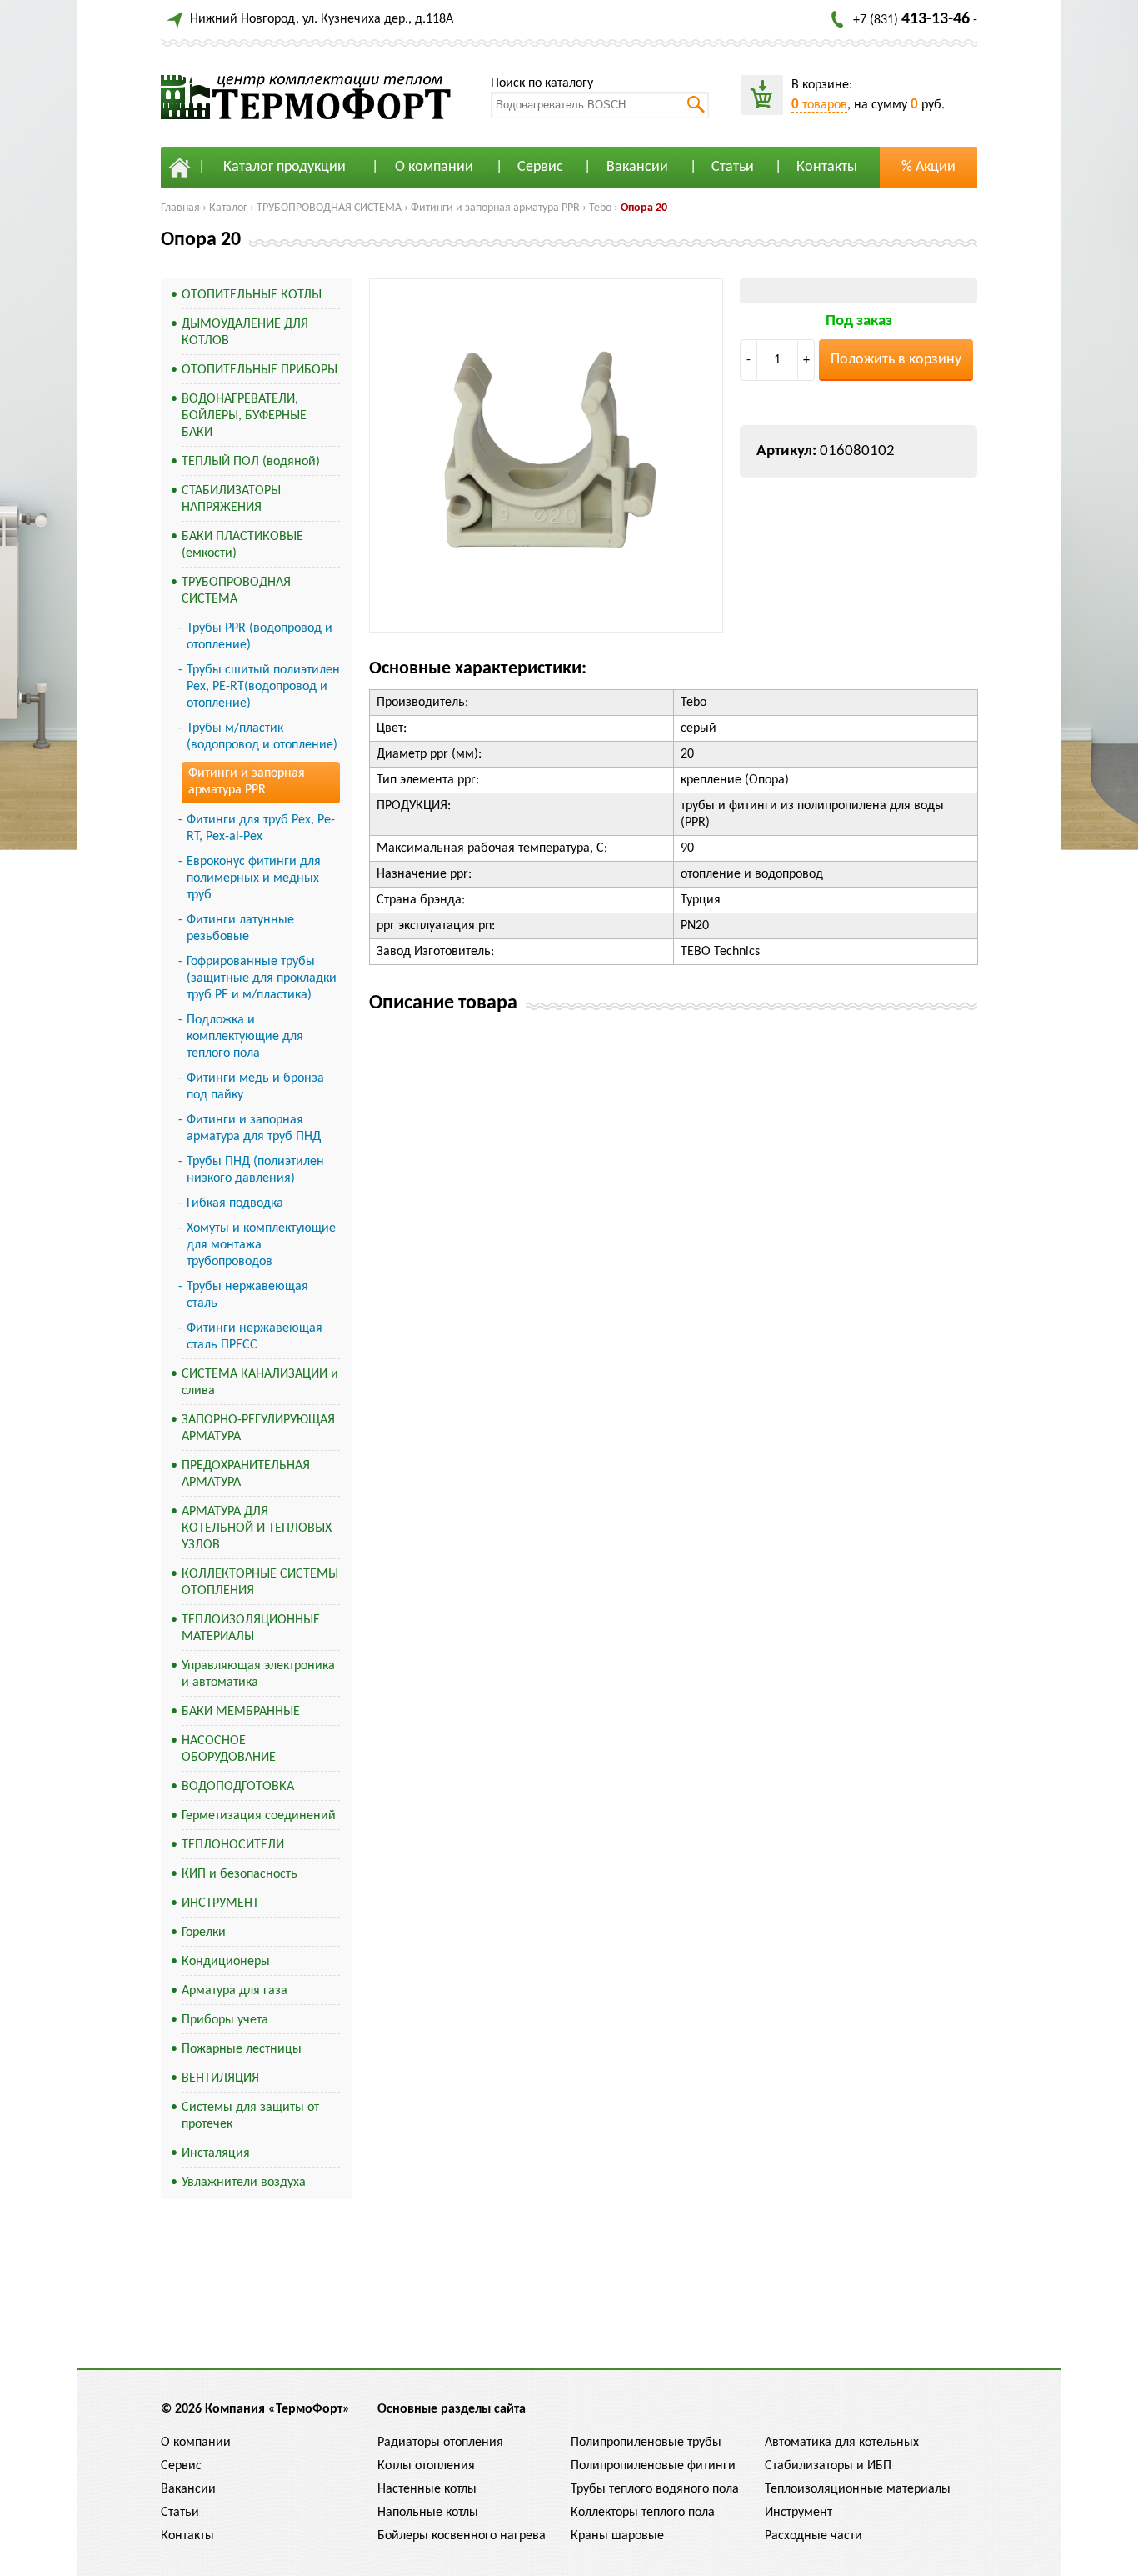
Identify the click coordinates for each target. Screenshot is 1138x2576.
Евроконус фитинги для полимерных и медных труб (254, 878)
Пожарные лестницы (242, 2049)
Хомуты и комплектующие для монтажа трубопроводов (261, 1245)
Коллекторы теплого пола (643, 2513)
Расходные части (814, 2536)
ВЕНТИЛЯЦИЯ (220, 2078)
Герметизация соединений (259, 1816)
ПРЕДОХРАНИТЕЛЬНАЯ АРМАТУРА (246, 1474)
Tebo (600, 208)
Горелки (204, 1933)
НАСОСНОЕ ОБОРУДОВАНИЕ (229, 1749)
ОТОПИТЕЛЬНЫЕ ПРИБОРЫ (260, 370)
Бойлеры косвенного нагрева (462, 2536)
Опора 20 (644, 208)
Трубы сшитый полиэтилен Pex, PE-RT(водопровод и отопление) (263, 687)
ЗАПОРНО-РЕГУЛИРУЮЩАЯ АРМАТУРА (258, 1428)
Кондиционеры (226, 1962)
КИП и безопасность (240, 1874)
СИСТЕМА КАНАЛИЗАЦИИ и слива (260, 1383)
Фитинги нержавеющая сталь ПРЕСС (255, 1337)
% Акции (928, 167)
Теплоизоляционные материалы (858, 2489)
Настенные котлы (427, 2489)
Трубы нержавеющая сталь (247, 1295)
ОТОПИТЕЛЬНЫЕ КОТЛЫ (252, 295)
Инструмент (799, 2513)
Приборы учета (225, 2020)
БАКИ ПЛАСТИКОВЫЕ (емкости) (242, 545)
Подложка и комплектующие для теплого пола (245, 1037)
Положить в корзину (896, 360)
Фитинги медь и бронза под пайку (255, 1087)
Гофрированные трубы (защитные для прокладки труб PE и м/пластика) (262, 978)
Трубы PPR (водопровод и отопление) (260, 637)
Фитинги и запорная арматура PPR (495, 208)
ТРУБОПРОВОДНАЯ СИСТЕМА (329, 208)
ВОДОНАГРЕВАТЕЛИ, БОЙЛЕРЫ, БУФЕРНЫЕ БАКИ (244, 416)
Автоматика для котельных (842, 2443)
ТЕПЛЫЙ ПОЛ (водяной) (251, 462)
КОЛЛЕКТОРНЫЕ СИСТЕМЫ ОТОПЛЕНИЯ (260, 1583)
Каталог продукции (284, 167)
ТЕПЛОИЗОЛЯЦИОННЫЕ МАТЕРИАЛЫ (251, 1628)
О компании (434, 167)
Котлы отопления (426, 2466)
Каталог (228, 208)
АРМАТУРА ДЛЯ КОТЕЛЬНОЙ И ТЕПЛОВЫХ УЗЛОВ (257, 1528)
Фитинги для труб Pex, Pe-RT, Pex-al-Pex (261, 828)
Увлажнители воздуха (244, 2183)
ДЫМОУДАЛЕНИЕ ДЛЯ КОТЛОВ (245, 333)
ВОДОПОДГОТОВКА (238, 1787)
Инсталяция (216, 2153)
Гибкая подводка (235, 1203)
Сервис (540, 167)
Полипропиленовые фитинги (653, 2466)
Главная (180, 208)
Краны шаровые (617, 2536)
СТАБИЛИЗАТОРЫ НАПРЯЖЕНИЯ (231, 499)
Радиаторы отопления (440, 2443)
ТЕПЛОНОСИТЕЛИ (233, 1845)
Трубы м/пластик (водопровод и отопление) (262, 737)
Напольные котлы (428, 2513)
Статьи (733, 167)
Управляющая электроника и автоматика (258, 1674)
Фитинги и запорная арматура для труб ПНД (254, 1128)
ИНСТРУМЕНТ (220, 1903)
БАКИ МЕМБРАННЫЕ (241, 1712)
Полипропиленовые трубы (646, 2443)
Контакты (827, 167)
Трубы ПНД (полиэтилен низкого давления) (255, 1170)
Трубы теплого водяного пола (655, 2489)
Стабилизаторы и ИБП (828, 2466)
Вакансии (637, 167)
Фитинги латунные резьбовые (240, 928)
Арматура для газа (235, 1991)
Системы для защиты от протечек (250, 2116)
